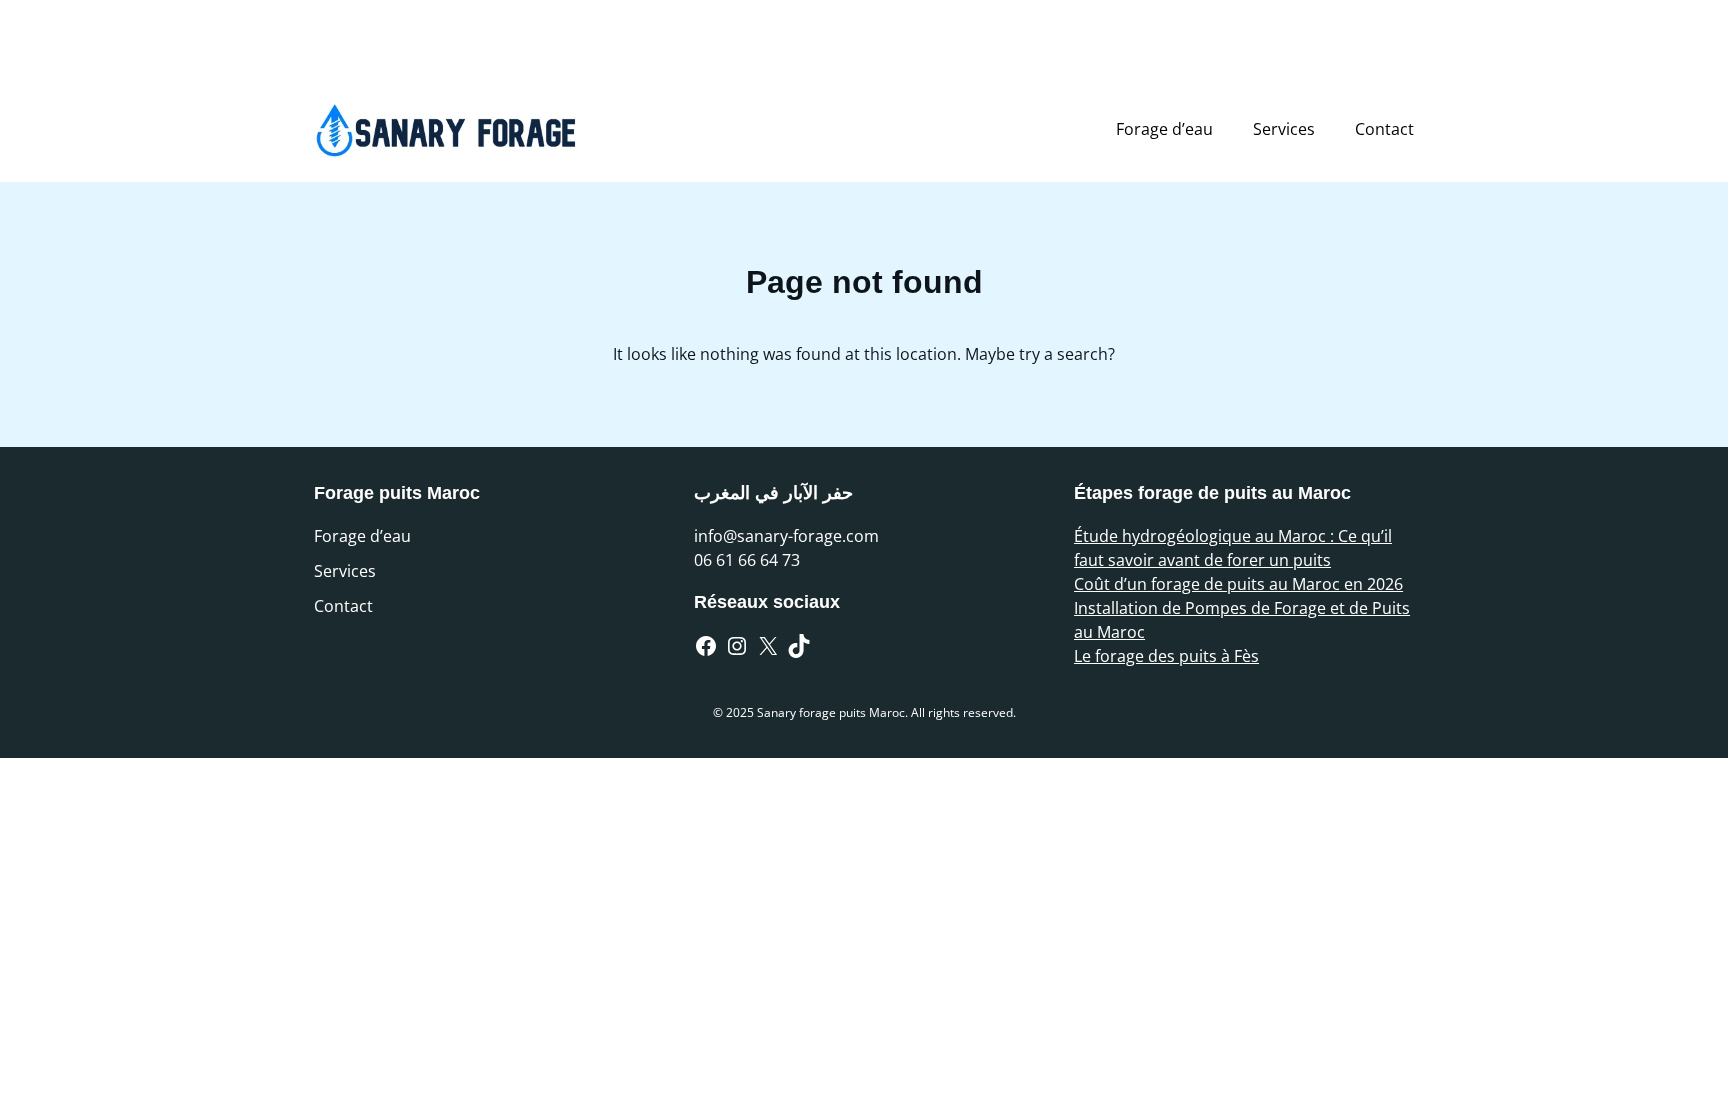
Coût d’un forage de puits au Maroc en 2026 (1238, 584)
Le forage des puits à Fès (1166, 656)
